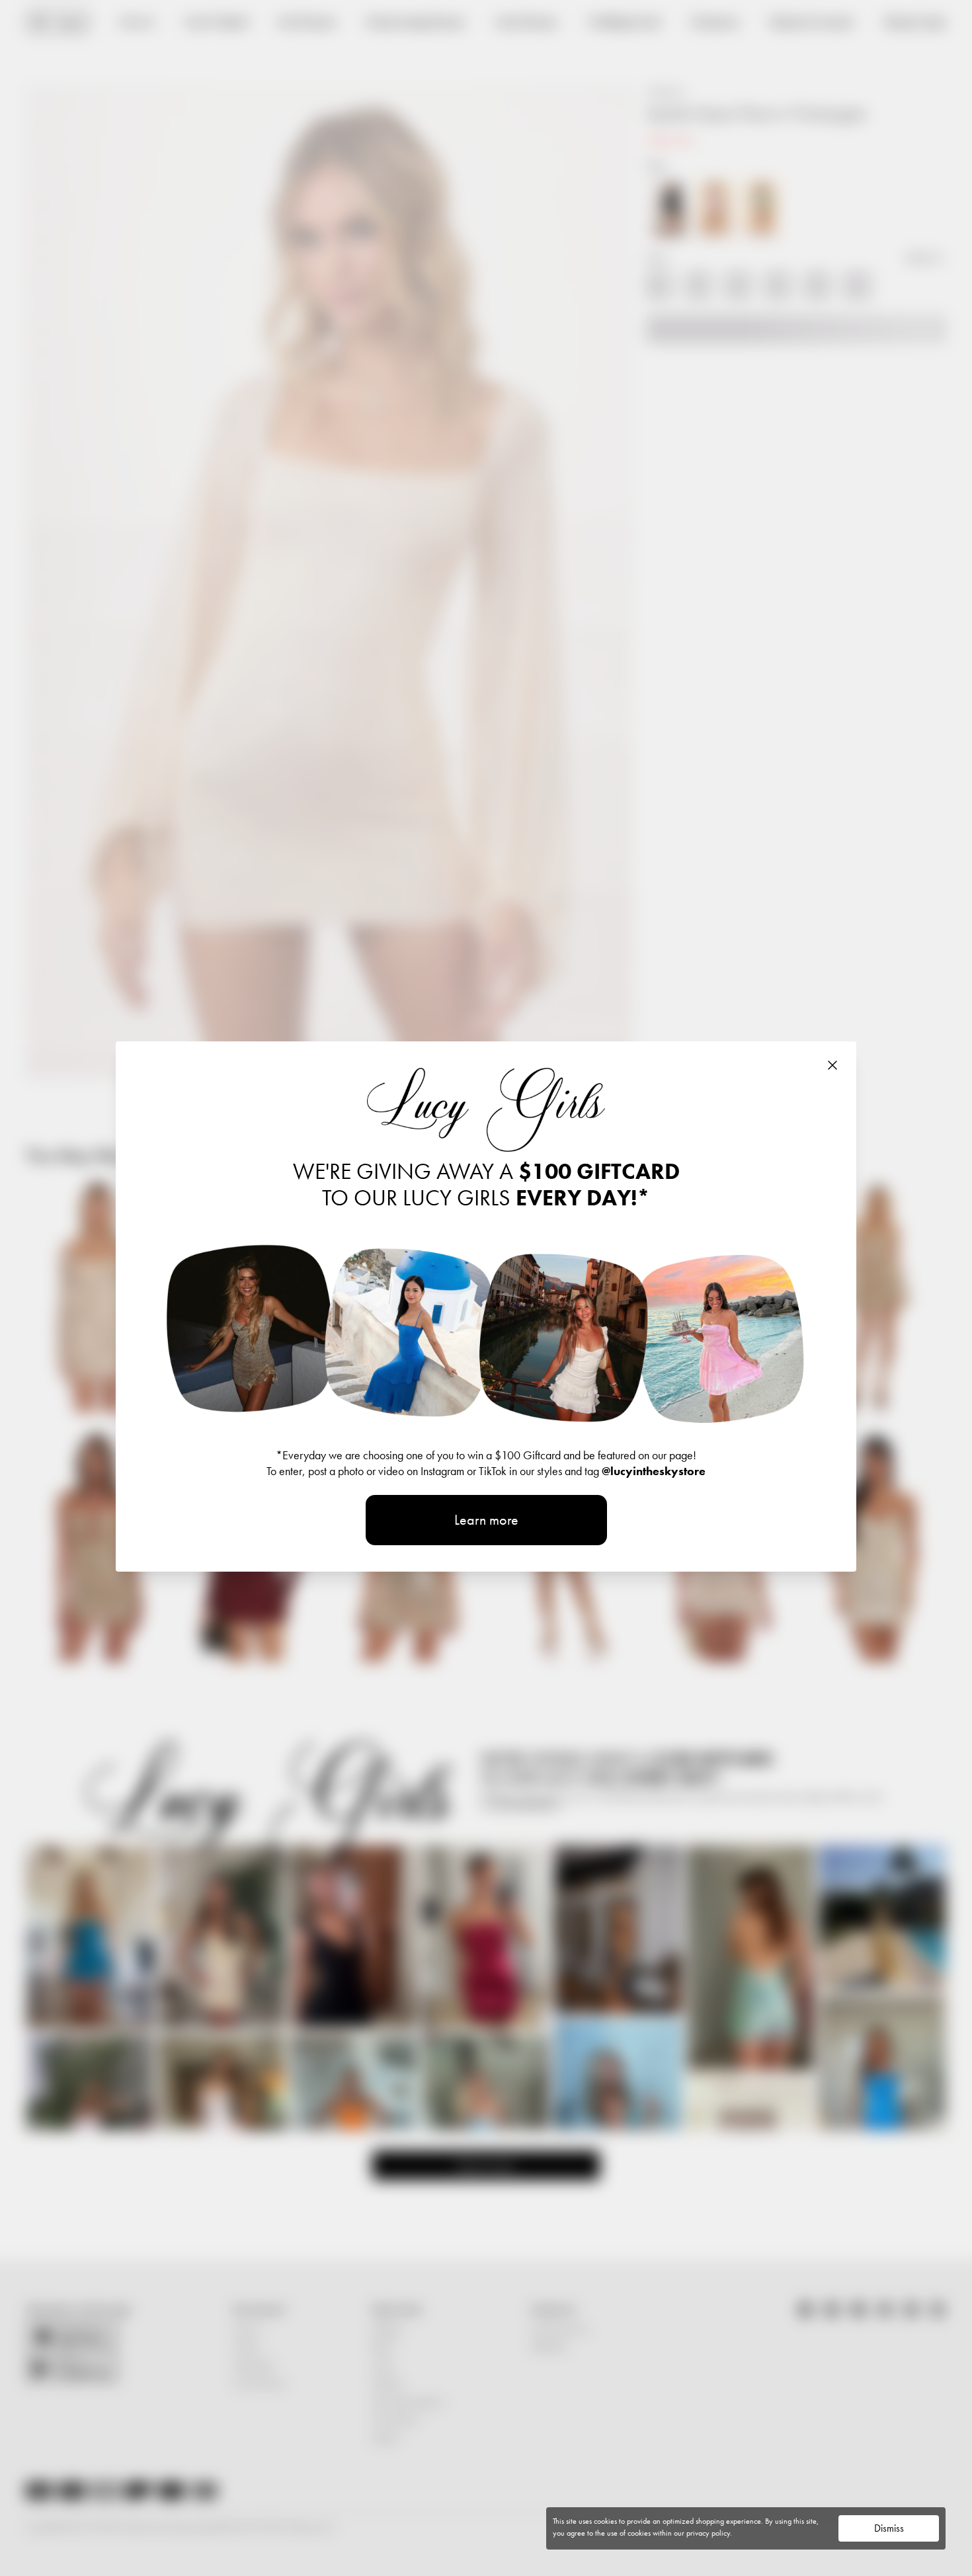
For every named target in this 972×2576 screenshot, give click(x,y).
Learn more (486, 1520)
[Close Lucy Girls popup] (832, 1065)
